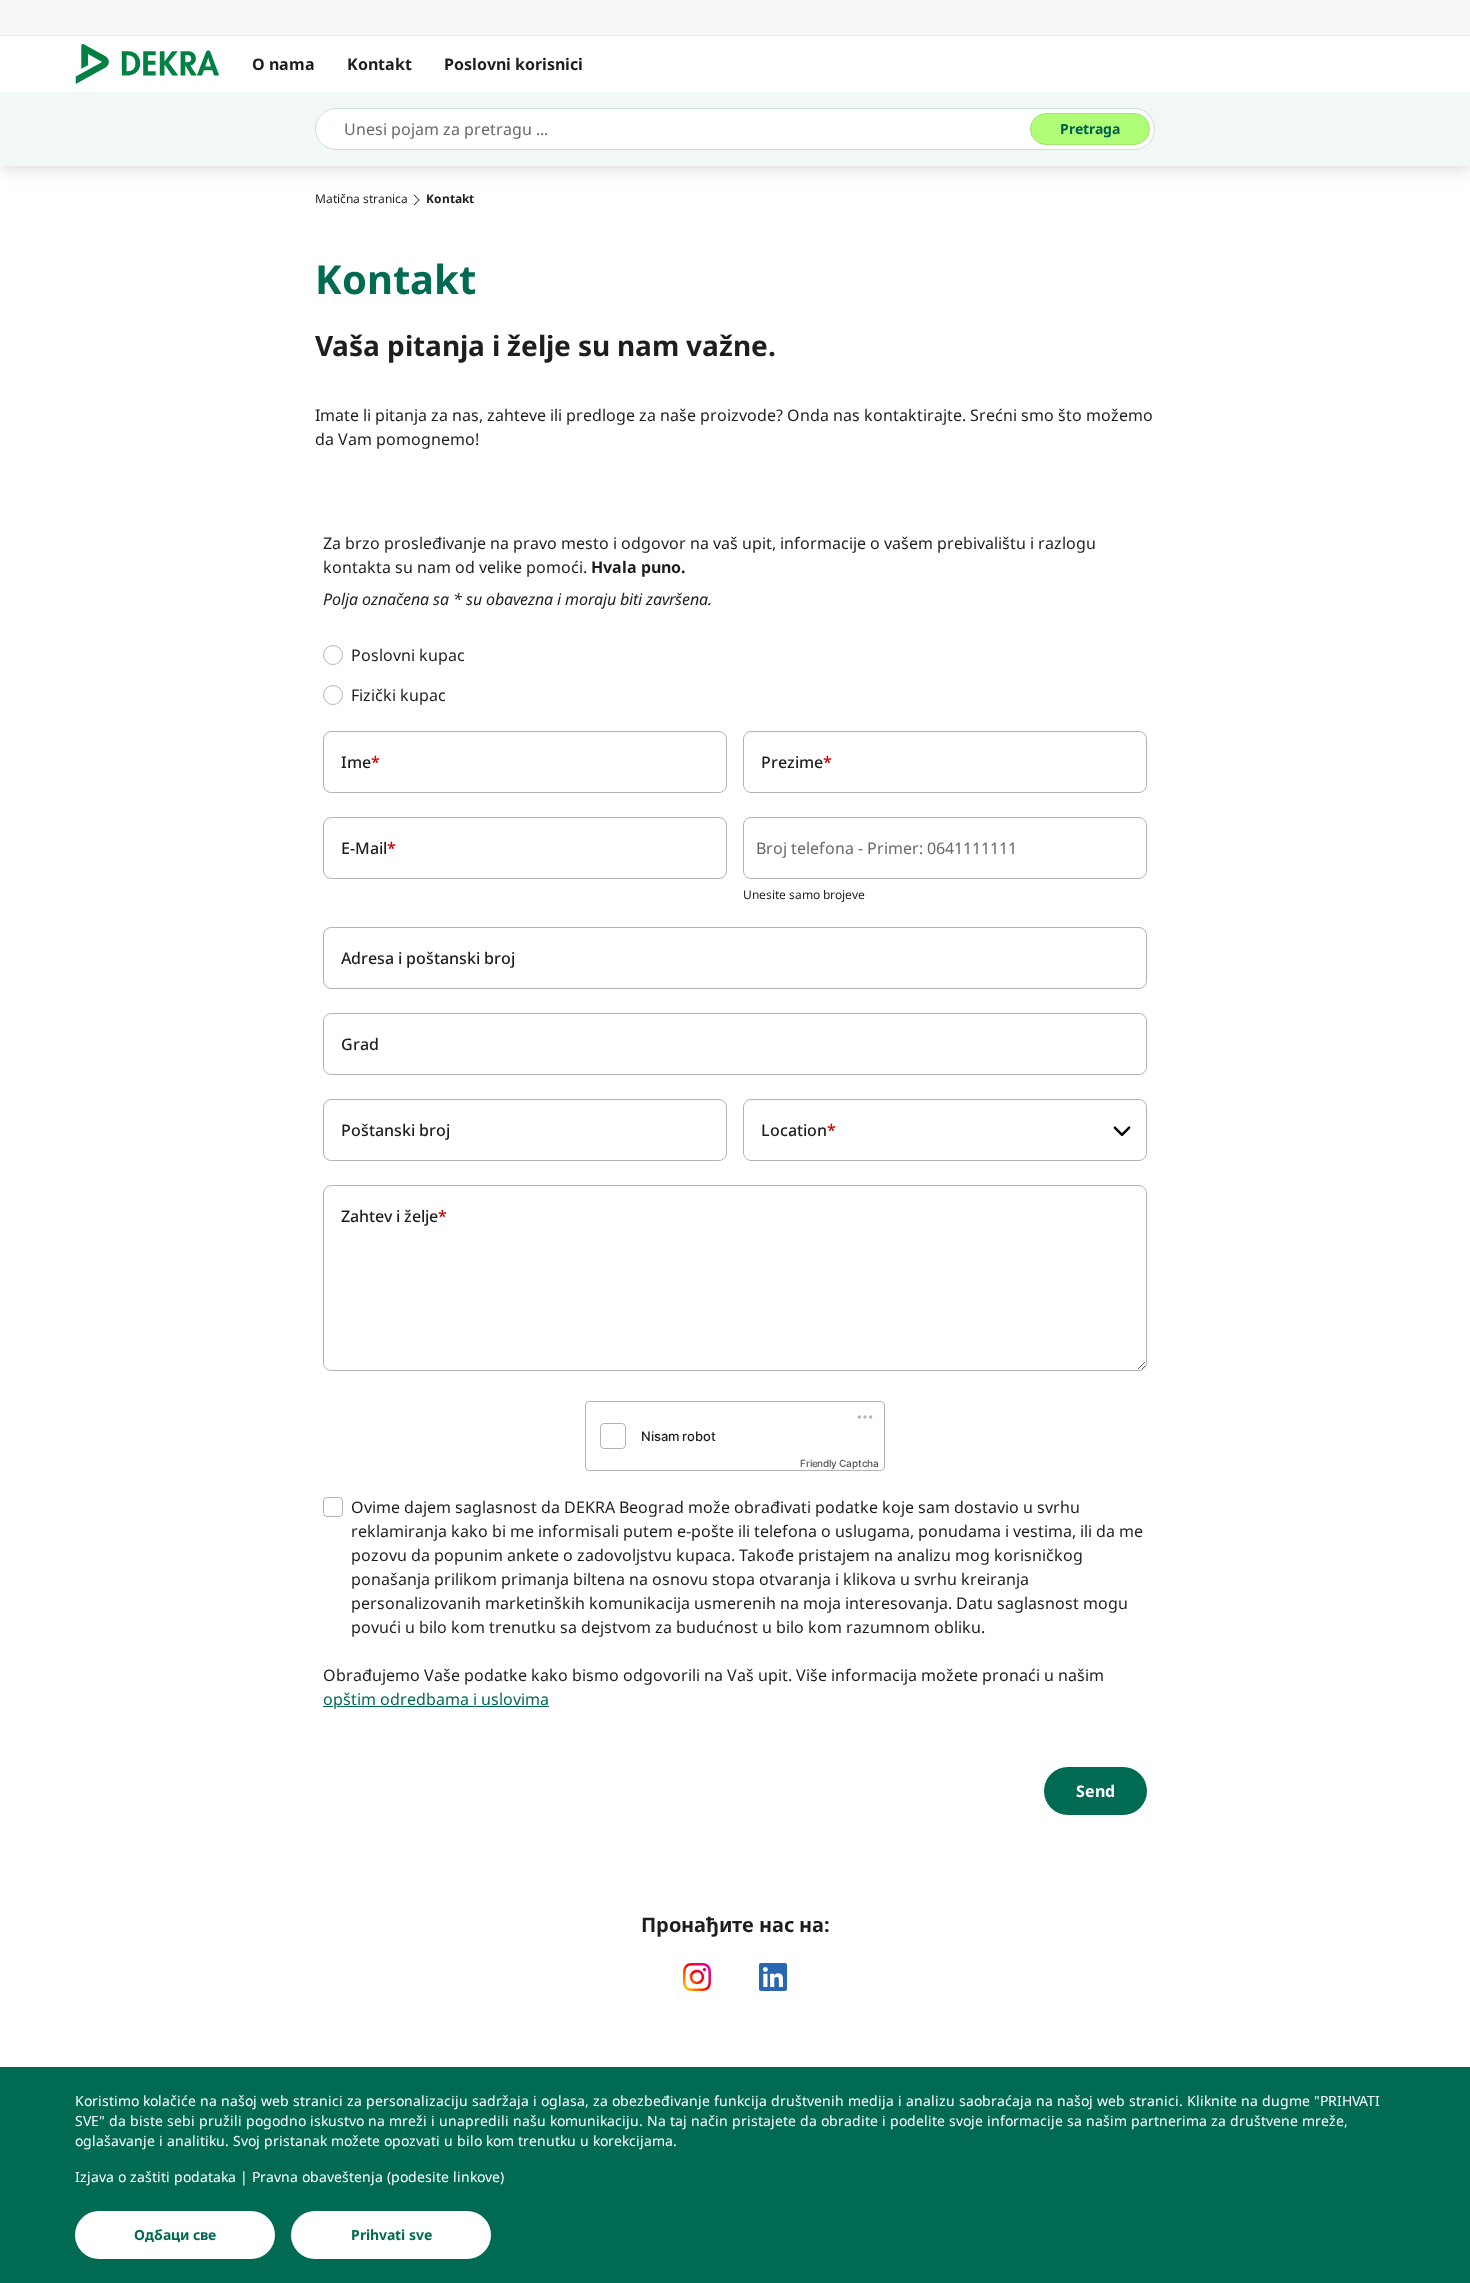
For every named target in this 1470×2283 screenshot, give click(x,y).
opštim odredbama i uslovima (436, 1699)
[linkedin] (773, 1977)
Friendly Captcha (839, 1463)
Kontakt (379, 64)
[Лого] (155, 64)
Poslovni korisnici (513, 64)
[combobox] (945, 1130)
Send (1095, 1791)
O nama (283, 64)
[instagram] (697, 1977)
